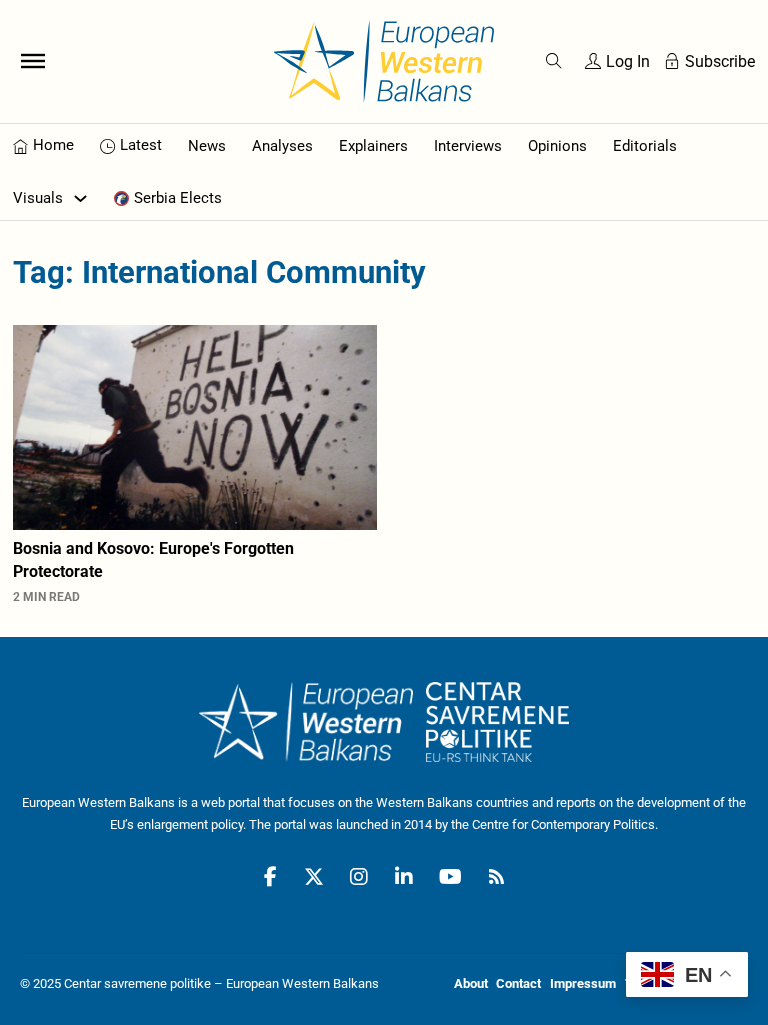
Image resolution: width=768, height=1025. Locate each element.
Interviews (468, 146)
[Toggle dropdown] (80, 198)
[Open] (33, 61)
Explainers (373, 146)
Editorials (645, 146)
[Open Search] (554, 61)
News (207, 146)
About (471, 983)
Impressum (583, 983)
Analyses (282, 146)
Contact (518, 983)
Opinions (557, 146)
